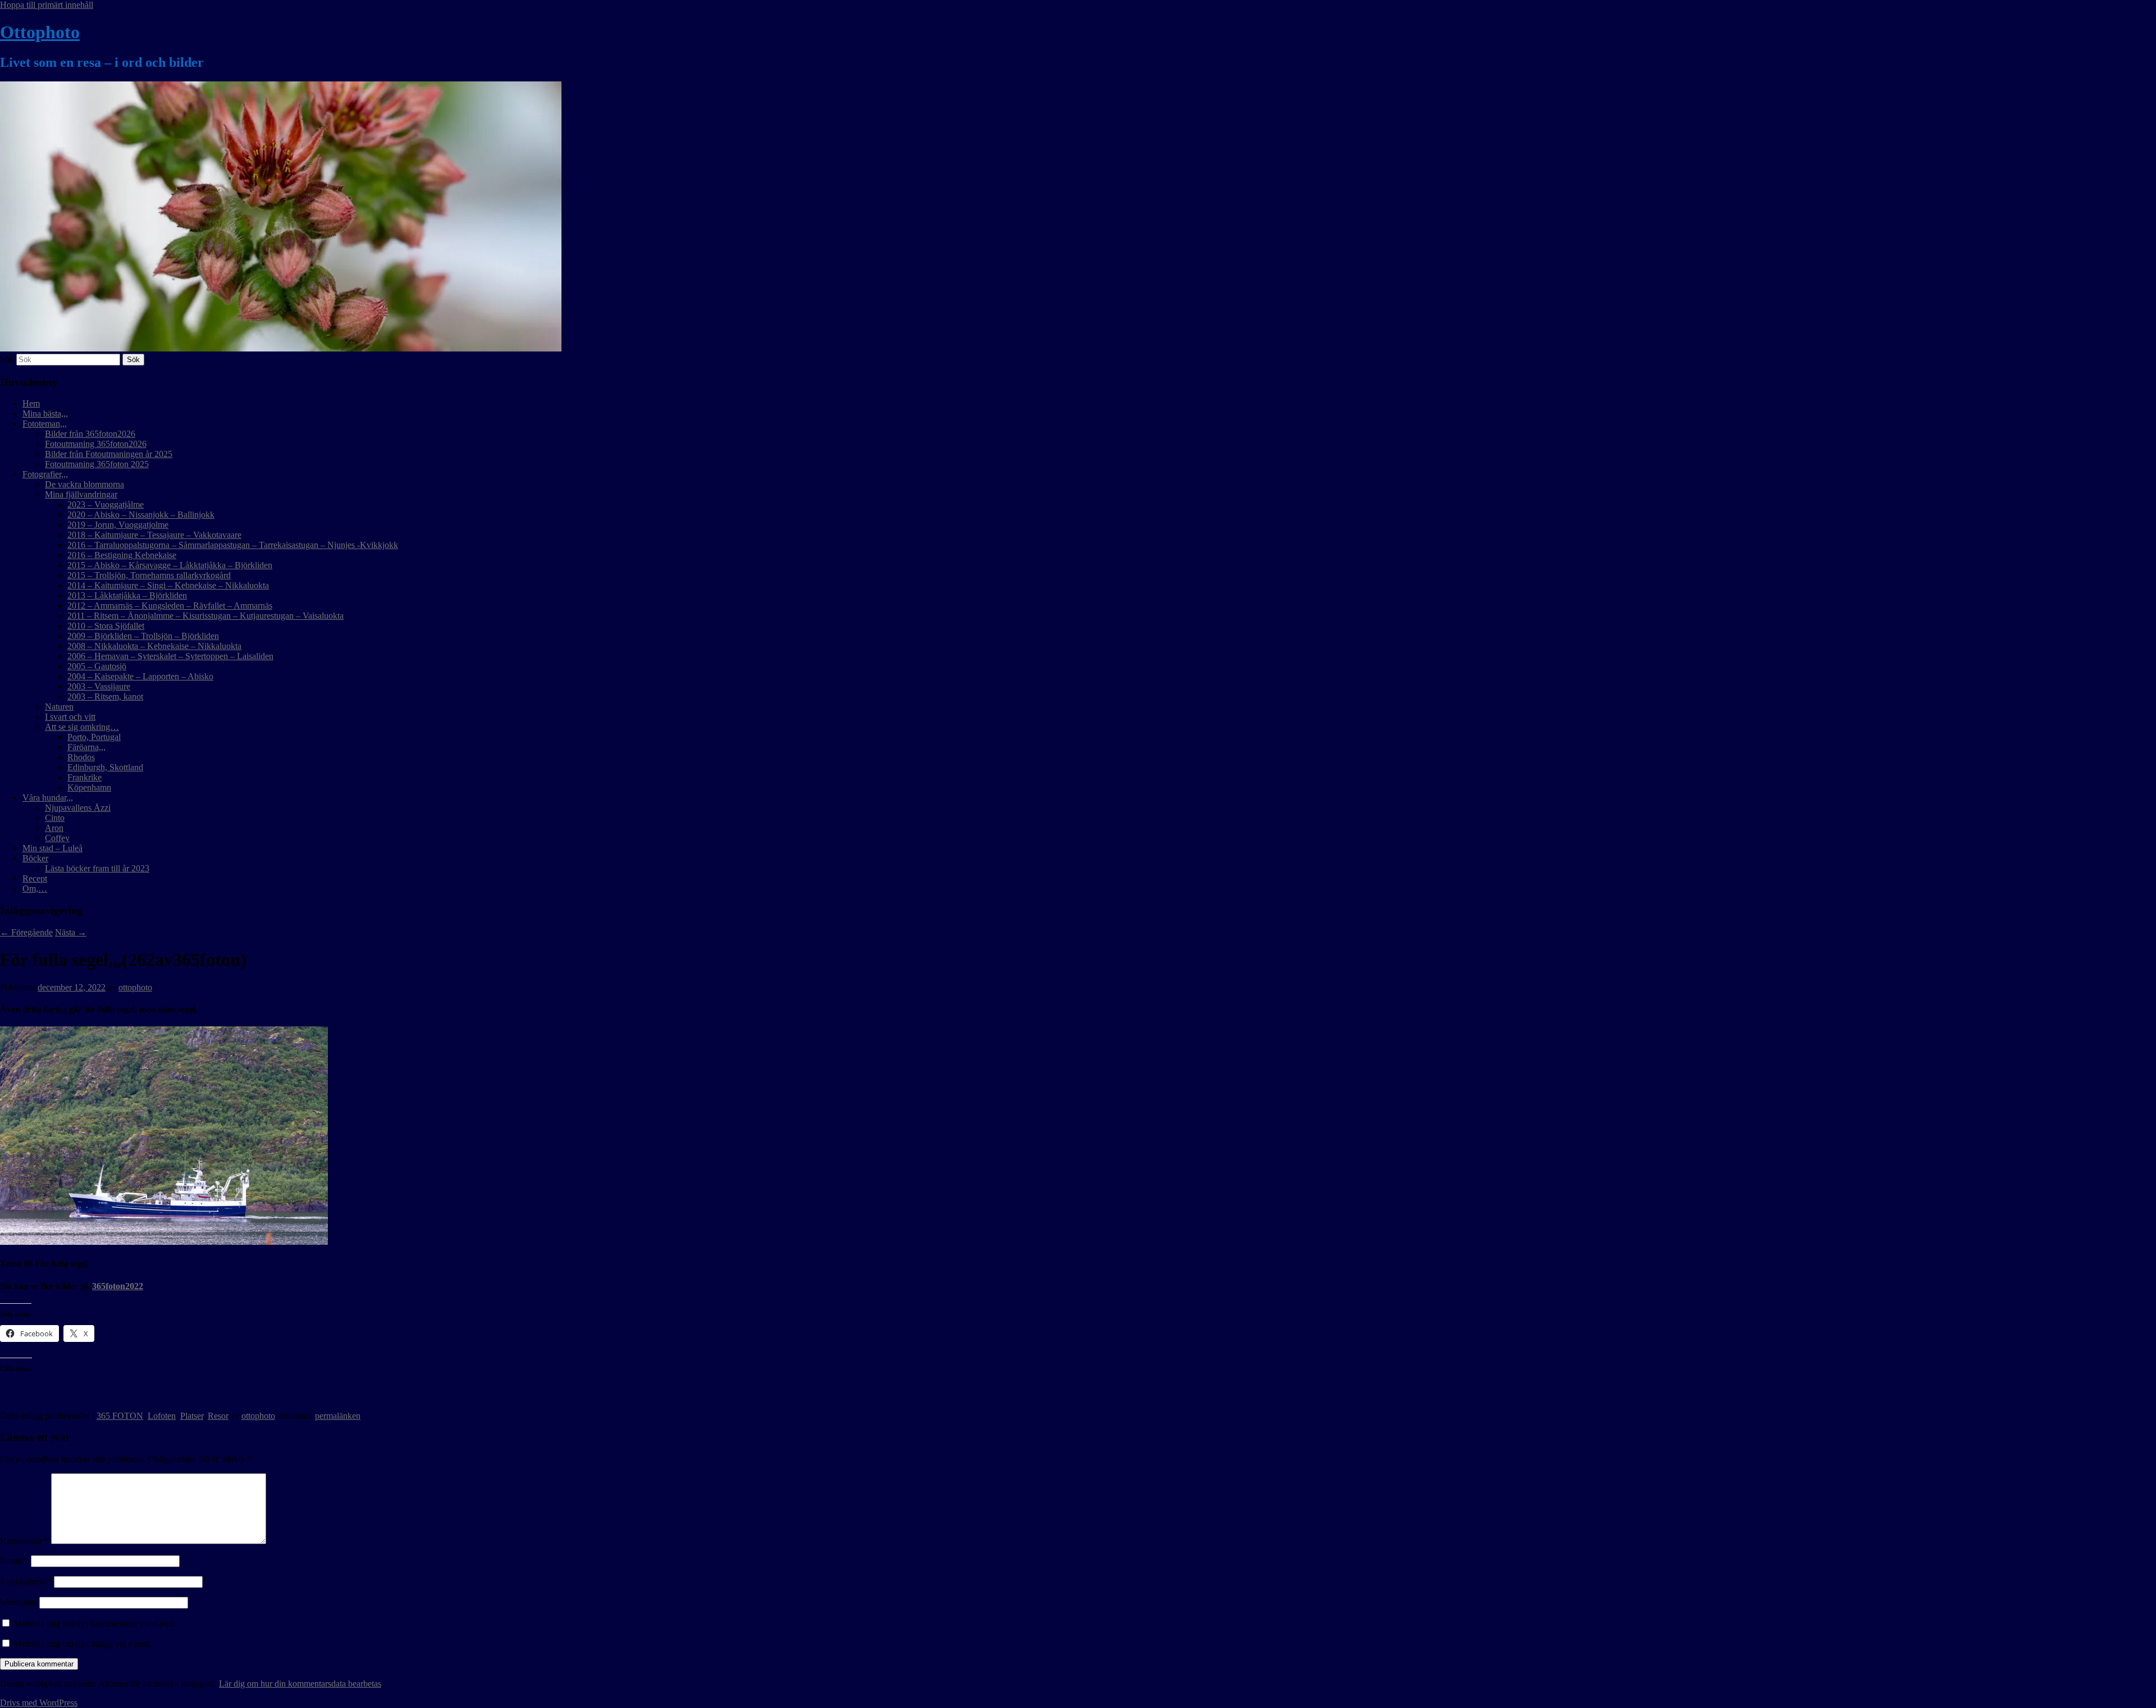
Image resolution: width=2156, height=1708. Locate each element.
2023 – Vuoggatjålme (106, 504)
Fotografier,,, (45, 474)
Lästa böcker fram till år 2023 (97, 868)
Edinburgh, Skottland (105, 767)
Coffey (57, 838)
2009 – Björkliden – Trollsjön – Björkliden (143, 636)
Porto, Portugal (94, 737)
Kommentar (24, 1541)
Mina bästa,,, (45, 414)
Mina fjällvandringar (81, 494)
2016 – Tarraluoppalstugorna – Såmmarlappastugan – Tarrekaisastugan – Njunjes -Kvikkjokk (233, 545)
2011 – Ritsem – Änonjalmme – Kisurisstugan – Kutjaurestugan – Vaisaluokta (205, 616)
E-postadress (26, 1581)
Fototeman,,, (45, 424)
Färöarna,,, (86, 747)
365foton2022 (118, 1286)
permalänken (338, 1416)
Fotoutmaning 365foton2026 (96, 444)
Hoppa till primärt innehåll (47, 5)
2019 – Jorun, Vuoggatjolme (118, 525)
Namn (14, 1561)
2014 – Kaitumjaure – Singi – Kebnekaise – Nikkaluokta (168, 585)
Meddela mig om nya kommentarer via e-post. (95, 1623)
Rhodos (81, 757)
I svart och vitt (70, 717)
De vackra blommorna (84, 484)
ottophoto (135, 987)
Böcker (35, 858)
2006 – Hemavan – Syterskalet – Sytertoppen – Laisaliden (170, 656)
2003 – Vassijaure (99, 686)
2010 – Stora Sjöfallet (106, 626)
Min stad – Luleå (52, 848)
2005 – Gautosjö (97, 666)
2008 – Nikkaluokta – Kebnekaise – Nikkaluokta (154, 646)
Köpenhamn (89, 787)
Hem (31, 403)
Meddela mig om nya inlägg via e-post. (83, 1644)
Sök (7, 359)
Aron (54, 828)
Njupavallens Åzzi (78, 808)
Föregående (26, 932)
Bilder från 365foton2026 (90, 434)
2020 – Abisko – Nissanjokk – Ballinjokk (141, 515)
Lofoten (162, 1416)
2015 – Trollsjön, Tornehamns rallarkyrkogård (149, 575)
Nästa (71, 932)
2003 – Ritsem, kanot (105, 697)
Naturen (59, 707)
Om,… (35, 889)
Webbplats (19, 1602)
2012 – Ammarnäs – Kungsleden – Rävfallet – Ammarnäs (170, 606)
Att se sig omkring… (82, 727)
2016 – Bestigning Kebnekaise (122, 555)
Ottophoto (40, 32)
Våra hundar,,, (48, 798)
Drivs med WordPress (39, 1703)
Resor (218, 1416)
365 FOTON (120, 1416)
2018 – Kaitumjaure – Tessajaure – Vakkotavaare (154, 535)
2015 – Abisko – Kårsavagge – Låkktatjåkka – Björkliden (170, 565)
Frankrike (84, 777)
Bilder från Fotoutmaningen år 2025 (109, 454)
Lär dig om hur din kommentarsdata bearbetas (300, 1684)
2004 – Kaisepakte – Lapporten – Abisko (140, 676)
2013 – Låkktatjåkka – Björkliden (127, 595)
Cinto (55, 818)
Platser (192, 1416)
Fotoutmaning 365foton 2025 (97, 464)
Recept (35, 878)
